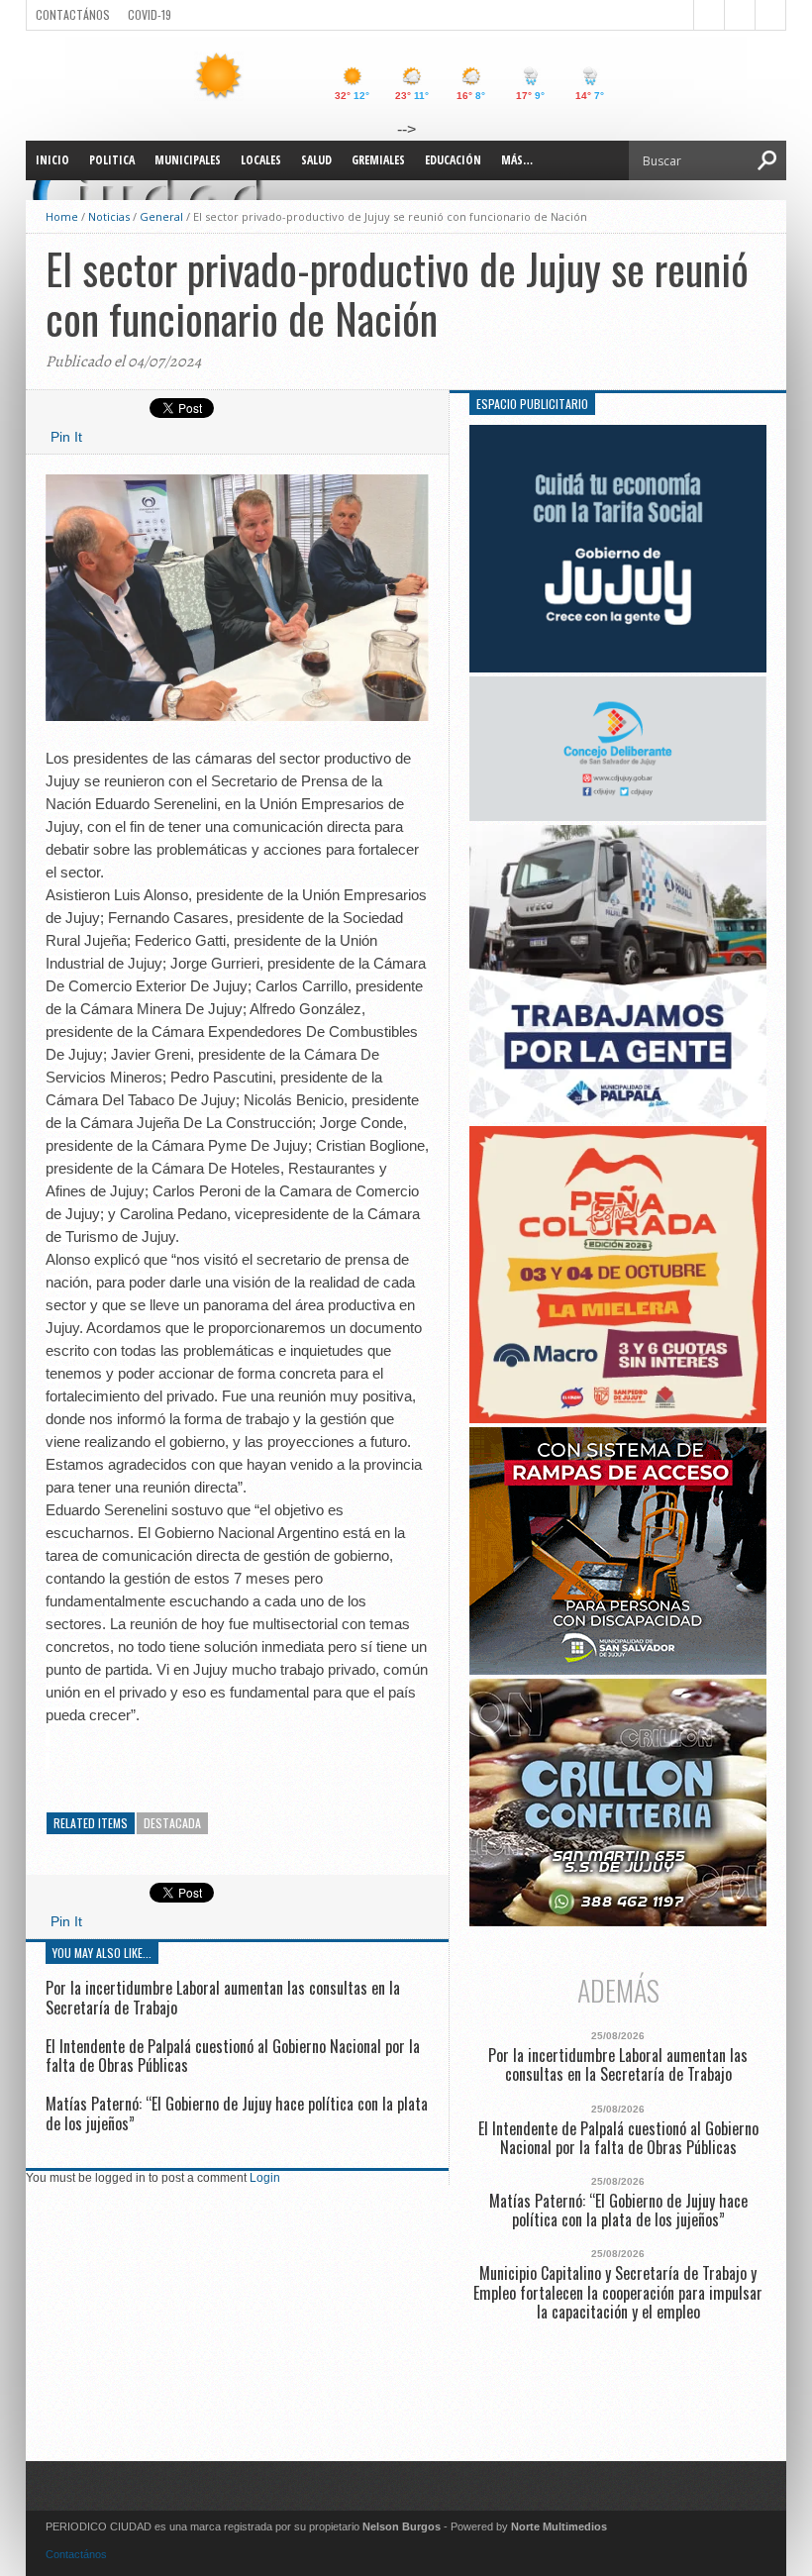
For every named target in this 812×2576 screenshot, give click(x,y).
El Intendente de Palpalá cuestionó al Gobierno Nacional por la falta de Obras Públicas (233, 2056)
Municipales (188, 160)
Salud (316, 160)
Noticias (109, 216)
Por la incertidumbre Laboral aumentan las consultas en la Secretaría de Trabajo (223, 1997)
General (161, 216)
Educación (453, 160)
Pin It (66, 437)
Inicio (52, 160)
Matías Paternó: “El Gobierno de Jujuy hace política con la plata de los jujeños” (237, 2113)
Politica (112, 160)
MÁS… (517, 160)
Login (265, 2178)
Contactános (76, 2554)
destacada (172, 1823)
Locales (261, 160)
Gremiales (378, 160)
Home (62, 216)
